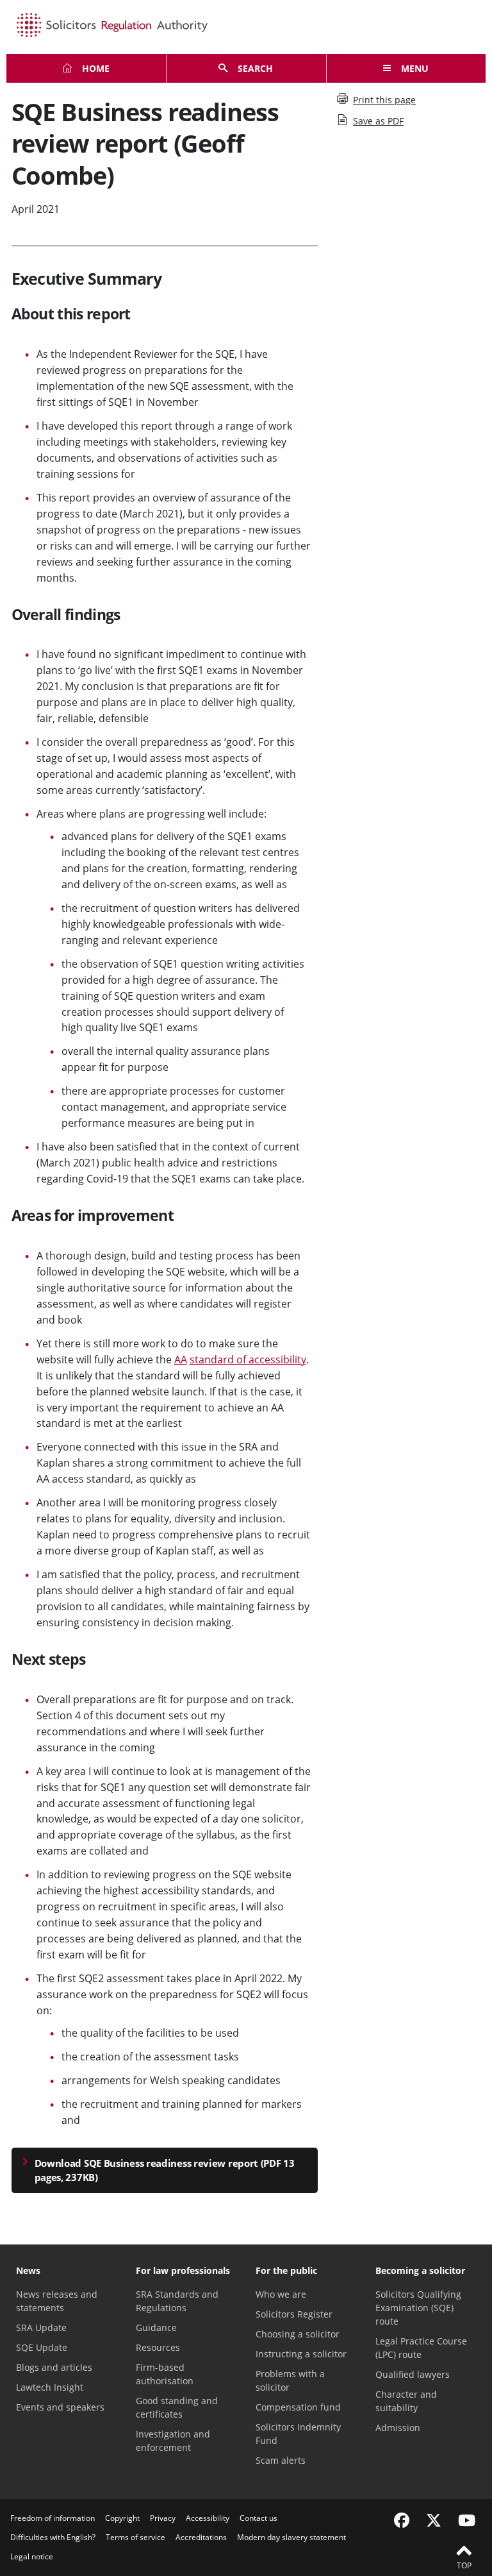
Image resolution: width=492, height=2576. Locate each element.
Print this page (384, 100)
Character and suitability (406, 2401)
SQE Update (42, 2347)
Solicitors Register (294, 2314)
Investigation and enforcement (173, 2441)
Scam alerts (281, 2460)
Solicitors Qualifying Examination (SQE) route (418, 2308)
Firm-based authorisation (165, 2374)
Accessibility (208, 2518)
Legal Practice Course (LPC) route (421, 2348)
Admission (398, 2428)
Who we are (281, 2294)
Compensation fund (298, 2407)
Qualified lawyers (413, 2374)
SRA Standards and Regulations (177, 2301)
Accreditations (201, 2537)
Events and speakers (60, 2407)
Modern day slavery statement (291, 2537)
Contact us (258, 2518)
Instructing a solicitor (301, 2354)
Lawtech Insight (50, 2387)
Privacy (163, 2518)
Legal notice (32, 2556)
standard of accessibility (248, 1360)
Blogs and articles (54, 2367)
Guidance (156, 2328)
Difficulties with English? (53, 2537)
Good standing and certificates (177, 2407)
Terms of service (135, 2537)
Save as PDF (378, 121)
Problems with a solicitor (290, 2380)
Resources (158, 2347)
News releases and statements (57, 2301)
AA (181, 1360)
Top (464, 2565)
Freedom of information (53, 2518)
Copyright (122, 2518)
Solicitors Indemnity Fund (298, 2434)
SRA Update (41, 2328)
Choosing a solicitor (298, 2334)
